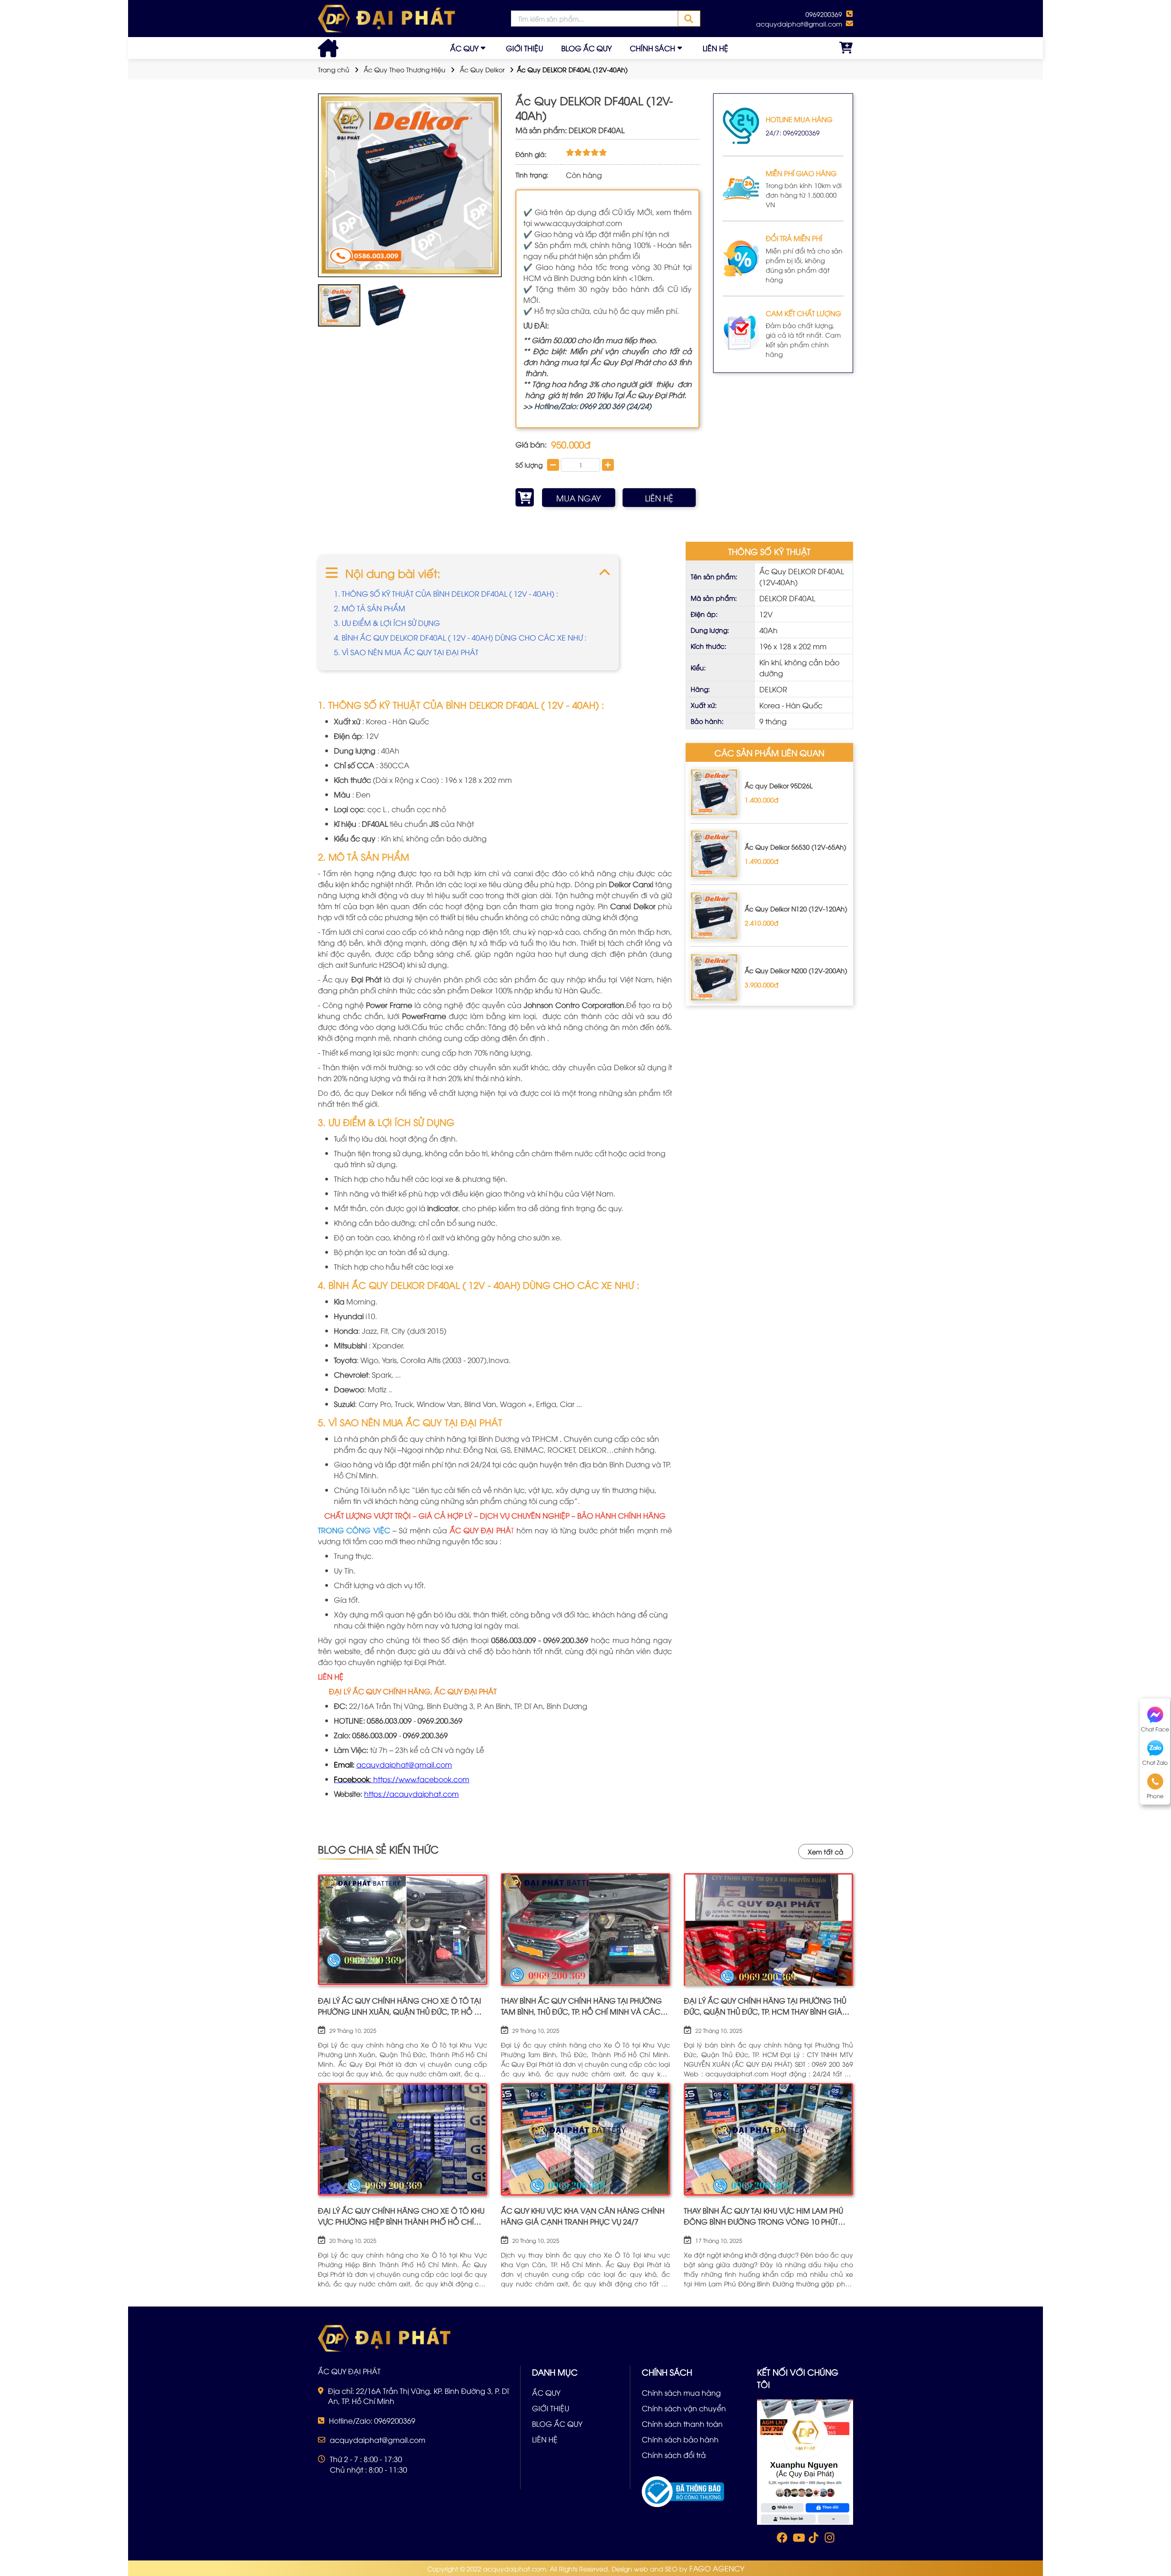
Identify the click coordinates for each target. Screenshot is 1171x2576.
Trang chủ (334, 69)
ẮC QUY (464, 48)
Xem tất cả (826, 1851)
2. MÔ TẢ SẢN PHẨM (370, 608)
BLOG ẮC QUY (586, 48)
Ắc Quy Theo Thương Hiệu (405, 69)
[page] (781, 2539)
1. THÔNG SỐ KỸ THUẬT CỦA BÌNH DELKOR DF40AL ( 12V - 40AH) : (447, 593)
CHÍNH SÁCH (653, 48)
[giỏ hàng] (846, 48)
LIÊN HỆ (715, 48)
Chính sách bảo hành (680, 2439)
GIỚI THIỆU (524, 48)
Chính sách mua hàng (681, 2393)
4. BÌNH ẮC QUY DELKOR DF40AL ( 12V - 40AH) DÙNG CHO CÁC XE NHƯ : (460, 637)
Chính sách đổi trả (674, 2455)
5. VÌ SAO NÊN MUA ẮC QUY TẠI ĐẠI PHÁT (406, 652)
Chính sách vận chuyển (684, 2408)
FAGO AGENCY (717, 2568)
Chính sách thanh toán (682, 2424)
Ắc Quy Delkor (482, 69)
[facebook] (805, 2461)
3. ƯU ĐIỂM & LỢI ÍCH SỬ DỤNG (387, 623)
